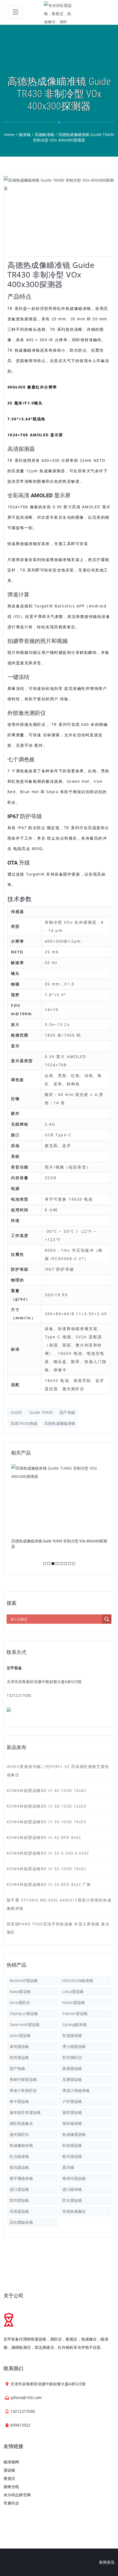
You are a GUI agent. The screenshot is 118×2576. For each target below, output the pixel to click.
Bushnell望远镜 (24, 1980)
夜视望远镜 (72, 2068)
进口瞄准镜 (72, 2189)
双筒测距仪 (72, 2057)
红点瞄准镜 (19, 2156)
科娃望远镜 (72, 2145)
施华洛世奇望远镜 (25, 2112)
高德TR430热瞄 (24, 1423)
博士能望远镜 (74, 2046)
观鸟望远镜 (19, 2167)
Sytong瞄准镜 (74, 2024)
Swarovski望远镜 (25, 2024)
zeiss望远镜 (20, 2035)
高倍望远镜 (19, 2211)
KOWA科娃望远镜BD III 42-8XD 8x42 (44, 1837)
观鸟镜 (68, 2167)
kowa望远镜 (20, 1991)
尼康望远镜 (72, 2079)
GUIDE (16, 1412)
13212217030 (19, 1695)
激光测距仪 (19, 2134)
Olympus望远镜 (24, 2013)
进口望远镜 (19, 2189)
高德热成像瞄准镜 (60, 1423)
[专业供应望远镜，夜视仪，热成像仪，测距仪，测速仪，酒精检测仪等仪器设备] (59, 12)
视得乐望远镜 (74, 2178)
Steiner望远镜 (75, 2013)
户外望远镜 (72, 2101)
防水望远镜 (72, 2200)
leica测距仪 (20, 2002)
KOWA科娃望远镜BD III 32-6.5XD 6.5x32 (48, 1853)
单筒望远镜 (19, 2046)
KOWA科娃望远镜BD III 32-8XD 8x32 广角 (49, 1884)
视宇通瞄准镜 (21, 2178)
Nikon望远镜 (74, 2002)
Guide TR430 (41, 1412)
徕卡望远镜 (19, 2101)
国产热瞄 (67, 1412)
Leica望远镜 (73, 1991)
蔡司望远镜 (72, 2156)
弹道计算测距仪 (23, 2090)
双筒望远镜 (19, 2057)
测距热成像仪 (21, 2123)
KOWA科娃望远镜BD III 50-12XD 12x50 (46, 1806)
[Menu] (16, 12)
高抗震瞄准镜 (21, 2222)
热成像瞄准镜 (21, 2145)
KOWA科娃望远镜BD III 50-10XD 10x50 (46, 1822)
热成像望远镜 (74, 2134)
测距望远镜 (72, 2112)
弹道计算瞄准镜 (76, 2090)
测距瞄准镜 (72, 2123)
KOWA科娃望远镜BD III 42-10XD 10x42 (46, 1790)
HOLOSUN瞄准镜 (78, 1980)
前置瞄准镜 (72, 2035)
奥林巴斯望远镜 (23, 2079)
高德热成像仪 (74, 2211)
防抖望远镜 (19, 2200)
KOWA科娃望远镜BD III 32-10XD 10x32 (46, 1869)
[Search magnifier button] (107, 1619)
